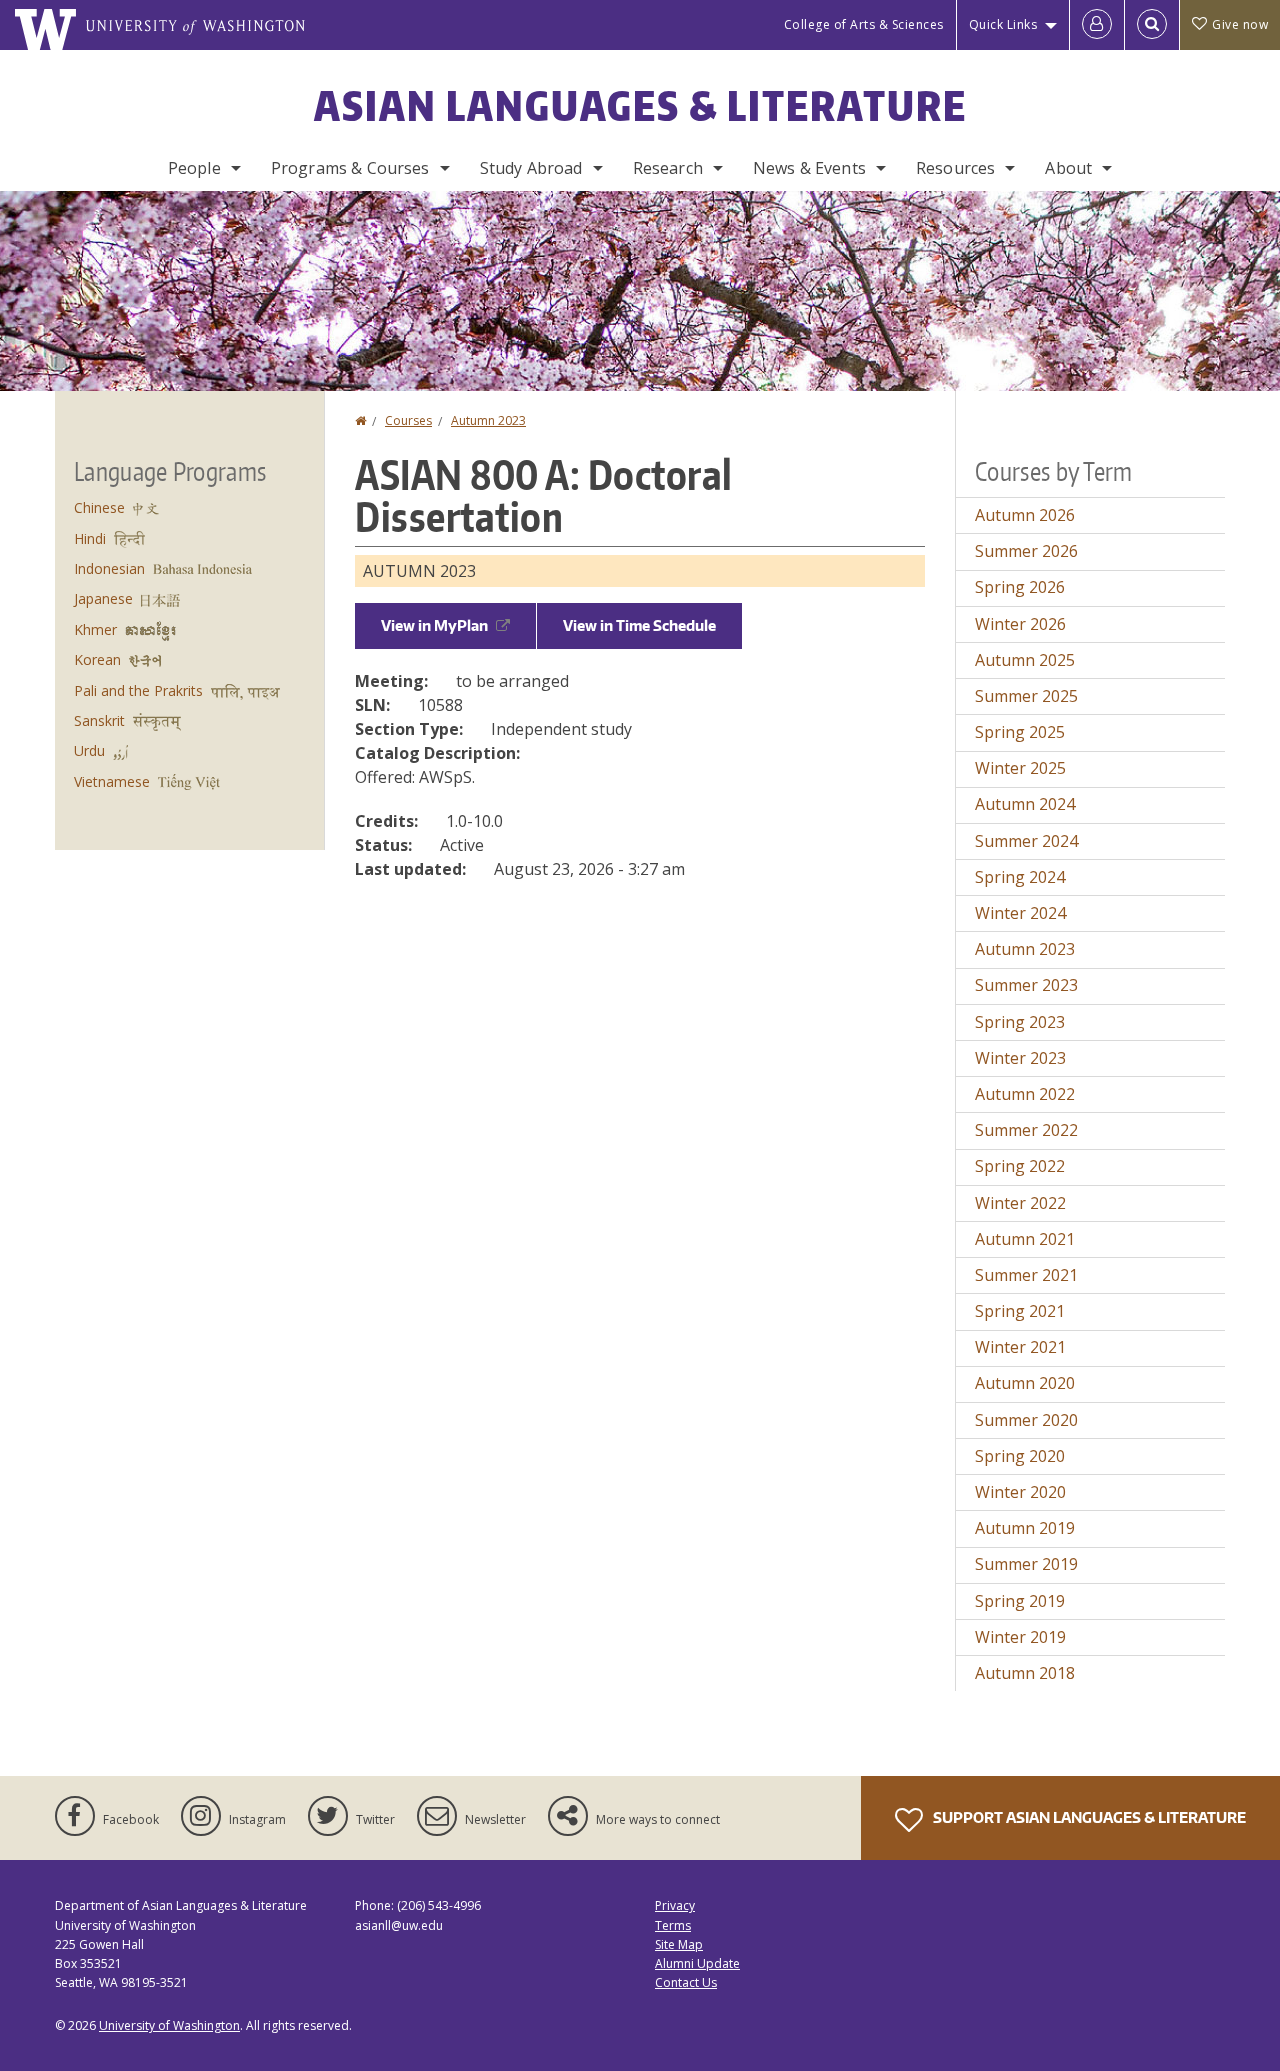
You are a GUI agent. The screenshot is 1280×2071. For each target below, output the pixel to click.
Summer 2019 (1026, 1564)
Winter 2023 (1020, 1058)
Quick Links (1003, 24)
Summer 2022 (1026, 1130)
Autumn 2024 (1025, 804)
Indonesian (109, 568)
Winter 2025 (1020, 768)
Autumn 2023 (488, 420)
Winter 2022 (1020, 1203)
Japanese (103, 598)
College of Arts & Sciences (864, 24)
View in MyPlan (434, 625)
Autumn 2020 (1025, 1383)
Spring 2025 (1020, 732)
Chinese (99, 507)
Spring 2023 (1020, 1022)
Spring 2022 (1020, 1166)
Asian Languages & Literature (640, 106)
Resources (955, 168)
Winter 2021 (1020, 1347)
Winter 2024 (1020, 913)
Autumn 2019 (1025, 1528)
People (194, 168)
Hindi (90, 538)
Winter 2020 (1020, 1492)
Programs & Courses (350, 168)
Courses (408, 420)
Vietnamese (112, 781)
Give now (1240, 24)
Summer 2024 (1026, 841)
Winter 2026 (1020, 624)
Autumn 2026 (1025, 515)
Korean (97, 659)
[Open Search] (1152, 25)
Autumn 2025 (1025, 660)
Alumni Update (697, 1963)
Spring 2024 (1020, 877)
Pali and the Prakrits (138, 690)
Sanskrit (99, 720)
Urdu (89, 750)
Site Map (679, 1944)
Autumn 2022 (1025, 1094)
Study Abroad (531, 168)
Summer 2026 (1026, 551)
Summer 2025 (1026, 696)
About (1068, 168)
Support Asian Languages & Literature (1088, 1817)
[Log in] (1097, 25)
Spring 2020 (1020, 1456)
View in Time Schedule (639, 625)
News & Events (809, 168)
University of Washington (169, 2025)
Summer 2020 (1026, 1420)
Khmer (95, 629)
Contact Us (686, 1982)
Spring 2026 (1020, 587)
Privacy (675, 1905)
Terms (673, 1925)
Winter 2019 (1020, 1637)
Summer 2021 (1026, 1275)
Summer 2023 (1026, 985)
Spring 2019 (1020, 1601)
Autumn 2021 (1025, 1239)
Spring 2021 (1020, 1311)
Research (668, 168)
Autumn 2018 (1025, 1673)
